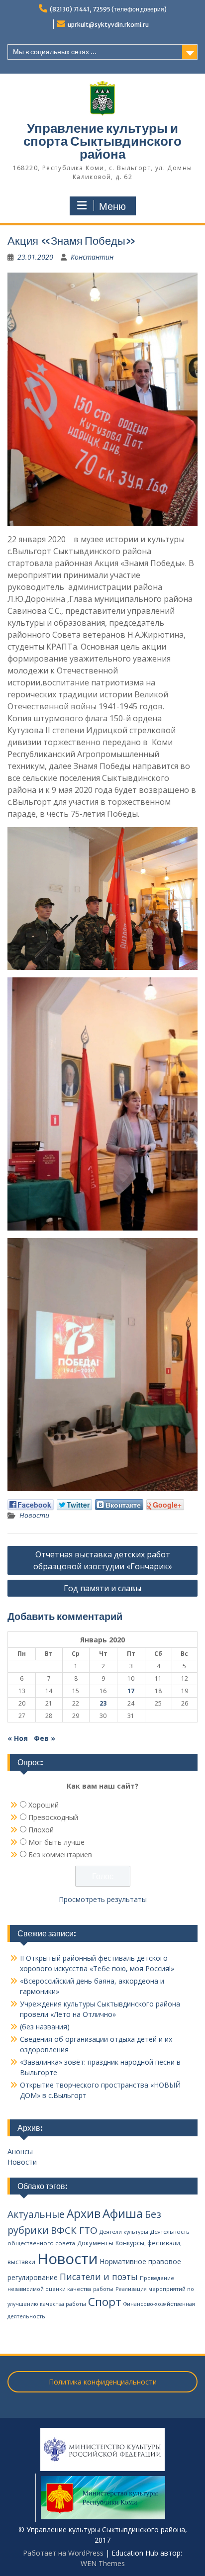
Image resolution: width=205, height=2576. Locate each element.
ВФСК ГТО (74, 2230)
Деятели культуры (124, 2232)
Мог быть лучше (56, 1842)
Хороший (44, 1805)
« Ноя (18, 1738)
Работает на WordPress (63, 2553)
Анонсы (20, 2151)
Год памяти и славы (102, 1588)
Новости (34, 1515)
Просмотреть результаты (103, 1899)
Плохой (41, 1830)
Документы (95, 2243)
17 (131, 1691)
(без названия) (45, 2027)
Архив (84, 2214)
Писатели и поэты (99, 2277)
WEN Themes (103, 2563)
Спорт (105, 2302)
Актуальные (36, 2214)
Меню (112, 206)
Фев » (45, 1738)
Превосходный (53, 1817)
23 (103, 1703)
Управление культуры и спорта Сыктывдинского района (102, 141)
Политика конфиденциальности (103, 2382)
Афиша (123, 2213)
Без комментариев (60, 1855)
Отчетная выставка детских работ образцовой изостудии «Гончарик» (103, 1560)
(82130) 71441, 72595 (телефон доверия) (108, 9)
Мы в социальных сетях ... (55, 52)
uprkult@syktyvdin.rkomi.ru (108, 25)
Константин (92, 257)
